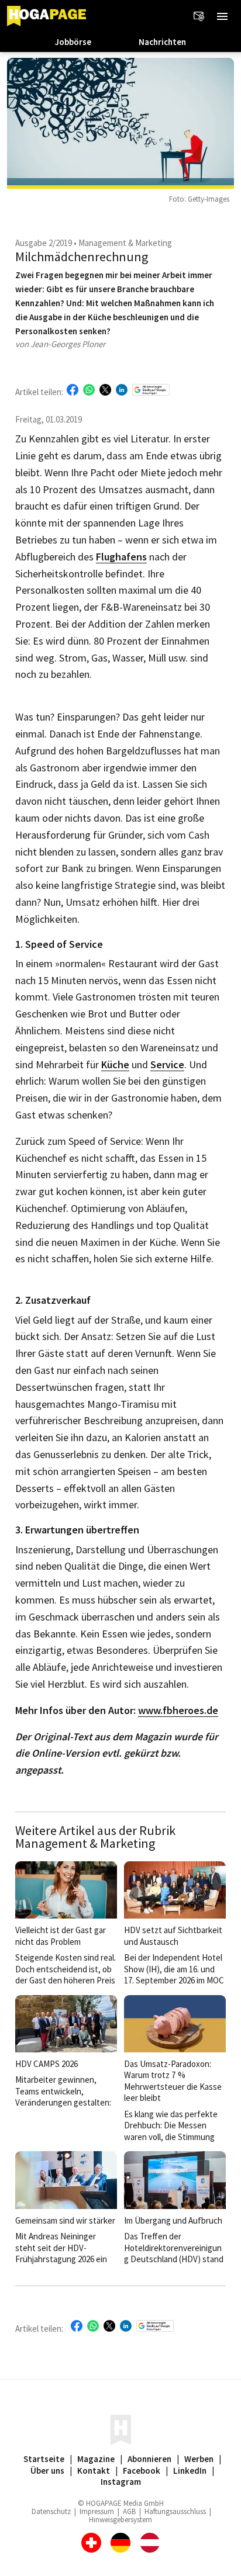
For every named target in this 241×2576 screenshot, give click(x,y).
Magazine (96, 2459)
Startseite (44, 2459)
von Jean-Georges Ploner (60, 344)
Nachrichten (162, 42)
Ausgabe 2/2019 (44, 243)
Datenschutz (51, 2511)
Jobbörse (73, 42)
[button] (222, 16)
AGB (129, 2511)
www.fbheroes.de (178, 1711)
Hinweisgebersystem (120, 2520)
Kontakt (94, 2471)
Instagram (121, 2482)
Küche (115, 1065)
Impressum (97, 2511)
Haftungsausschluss (175, 2511)
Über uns (47, 2471)
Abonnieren (149, 2459)
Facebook (142, 2471)
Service (167, 1065)
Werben (199, 2459)
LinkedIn (190, 2471)
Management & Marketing (125, 243)
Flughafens (121, 557)
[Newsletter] (199, 16)
